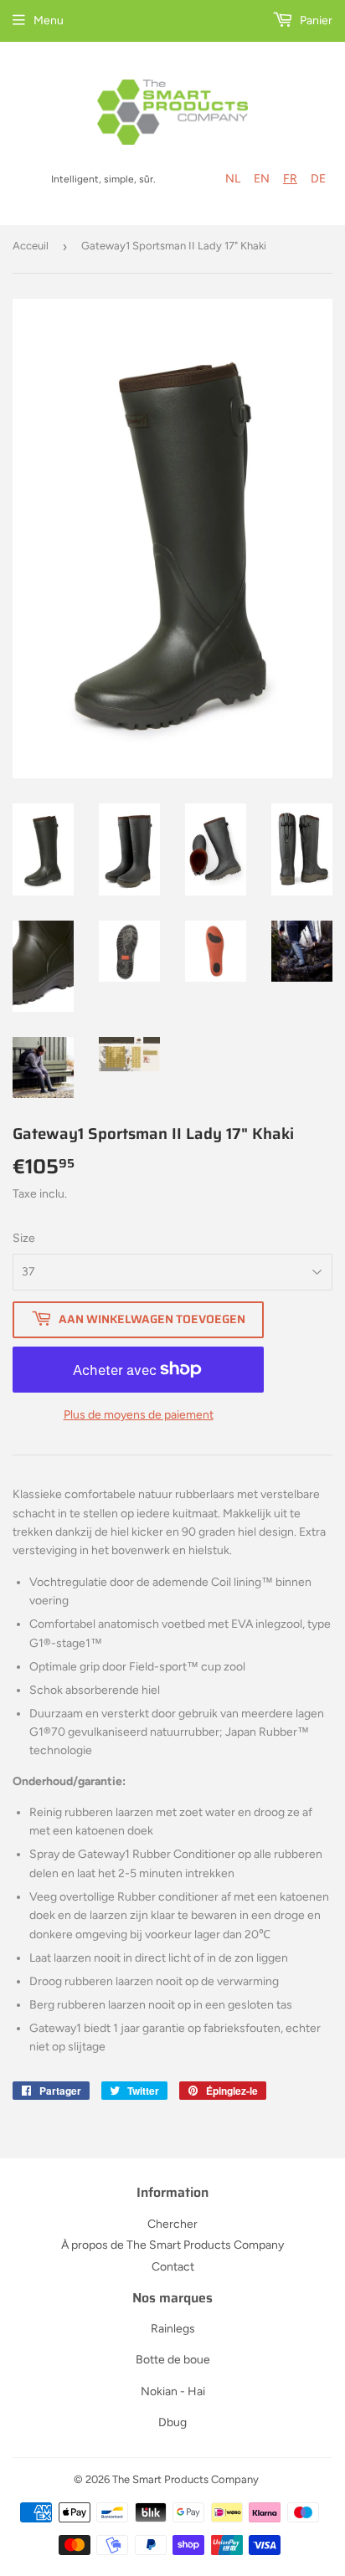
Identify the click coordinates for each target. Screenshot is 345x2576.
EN (262, 179)
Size (24, 1238)
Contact (173, 2267)
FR (290, 179)
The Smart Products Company (185, 2479)
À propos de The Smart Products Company (172, 2245)
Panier (315, 21)
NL (233, 179)
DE (318, 179)
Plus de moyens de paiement (139, 1415)
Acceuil (31, 246)
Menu (49, 21)
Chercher (172, 2224)
